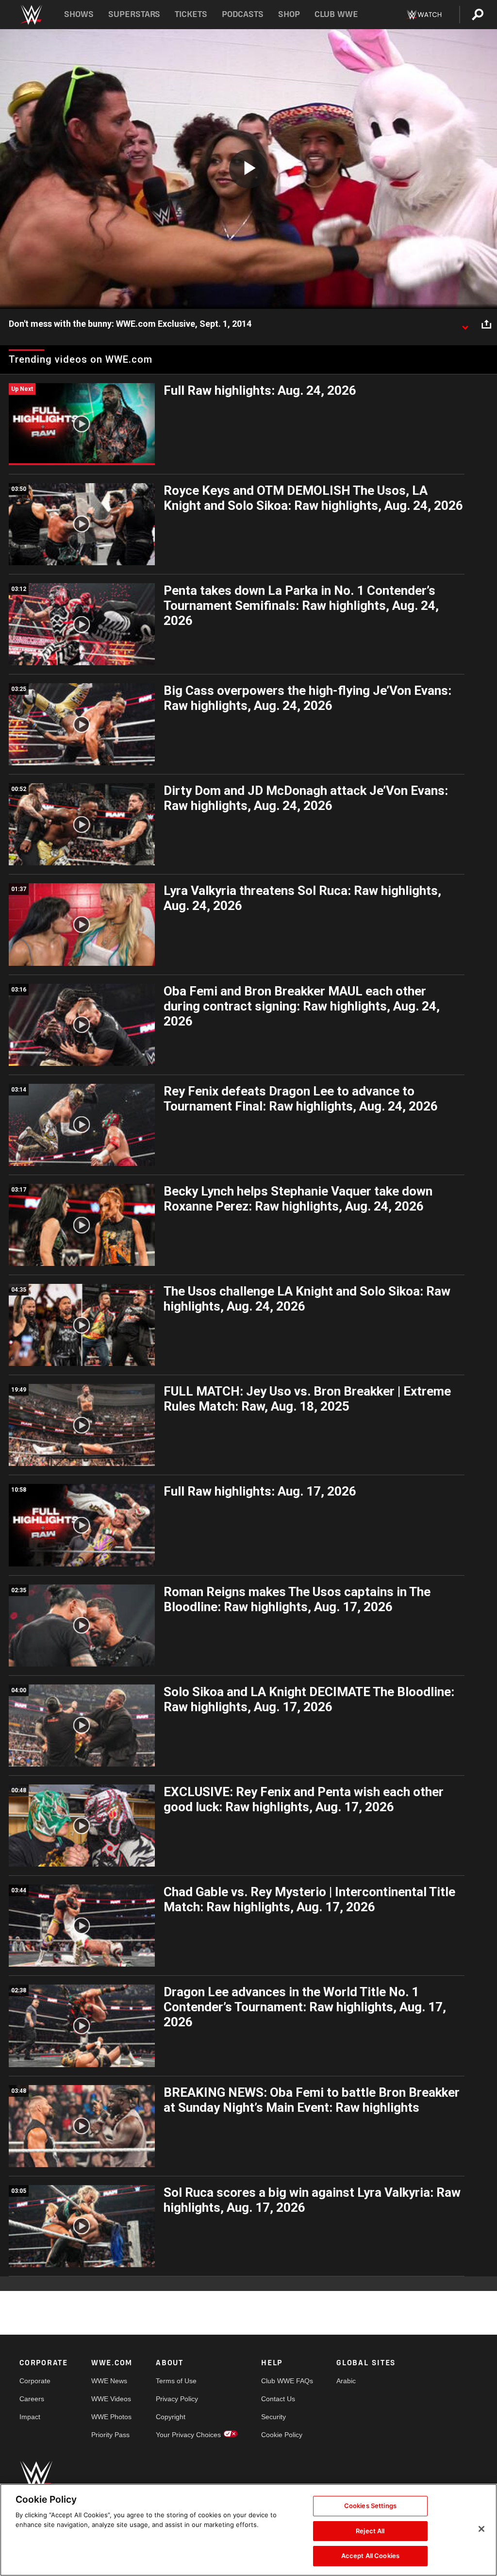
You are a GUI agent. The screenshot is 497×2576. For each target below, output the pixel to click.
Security (273, 2417)
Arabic (346, 2381)
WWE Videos (111, 2399)
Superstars (134, 14)
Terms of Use (176, 2381)
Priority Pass (110, 2435)
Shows (79, 14)
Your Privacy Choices (188, 2435)
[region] (248, 2530)
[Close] (481, 2529)
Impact (30, 2417)
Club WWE (336, 14)
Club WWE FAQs (287, 2381)
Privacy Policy (177, 2399)
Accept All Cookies (370, 2556)
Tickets (191, 14)
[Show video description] (465, 324)
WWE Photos (111, 2417)
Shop (289, 14)
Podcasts (243, 14)
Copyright (171, 2417)
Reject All (370, 2531)
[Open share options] (486, 324)
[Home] (31, 15)
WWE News (109, 2381)
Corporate (35, 2381)
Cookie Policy (282, 2435)
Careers (32, 2399)
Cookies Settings (370, 2506)
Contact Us (278, 2399)
